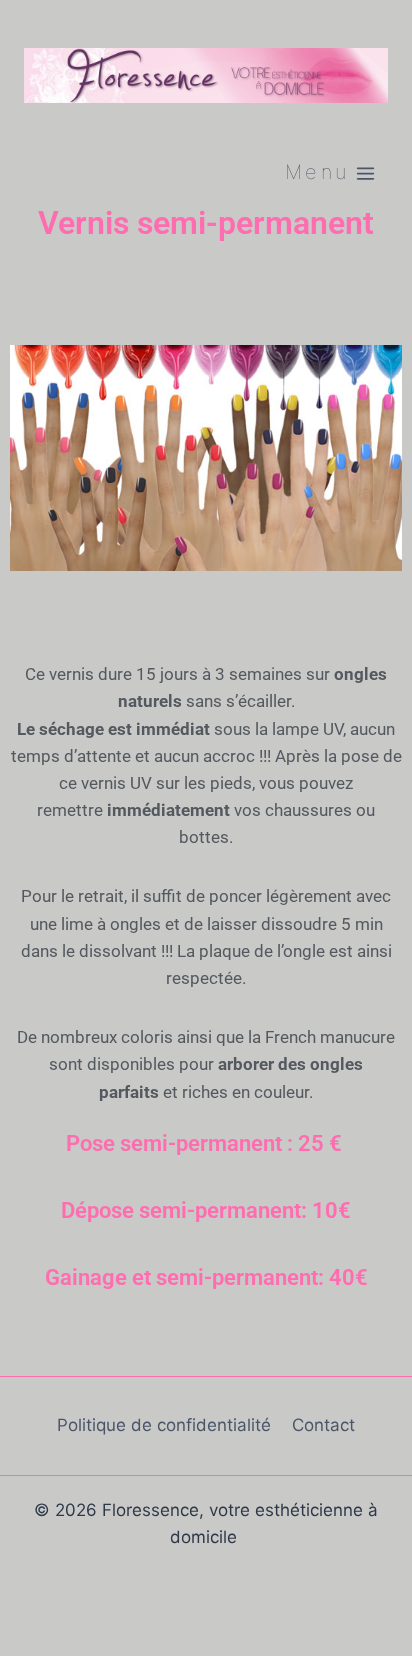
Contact (323, 1425)
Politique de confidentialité (164, 1425)
